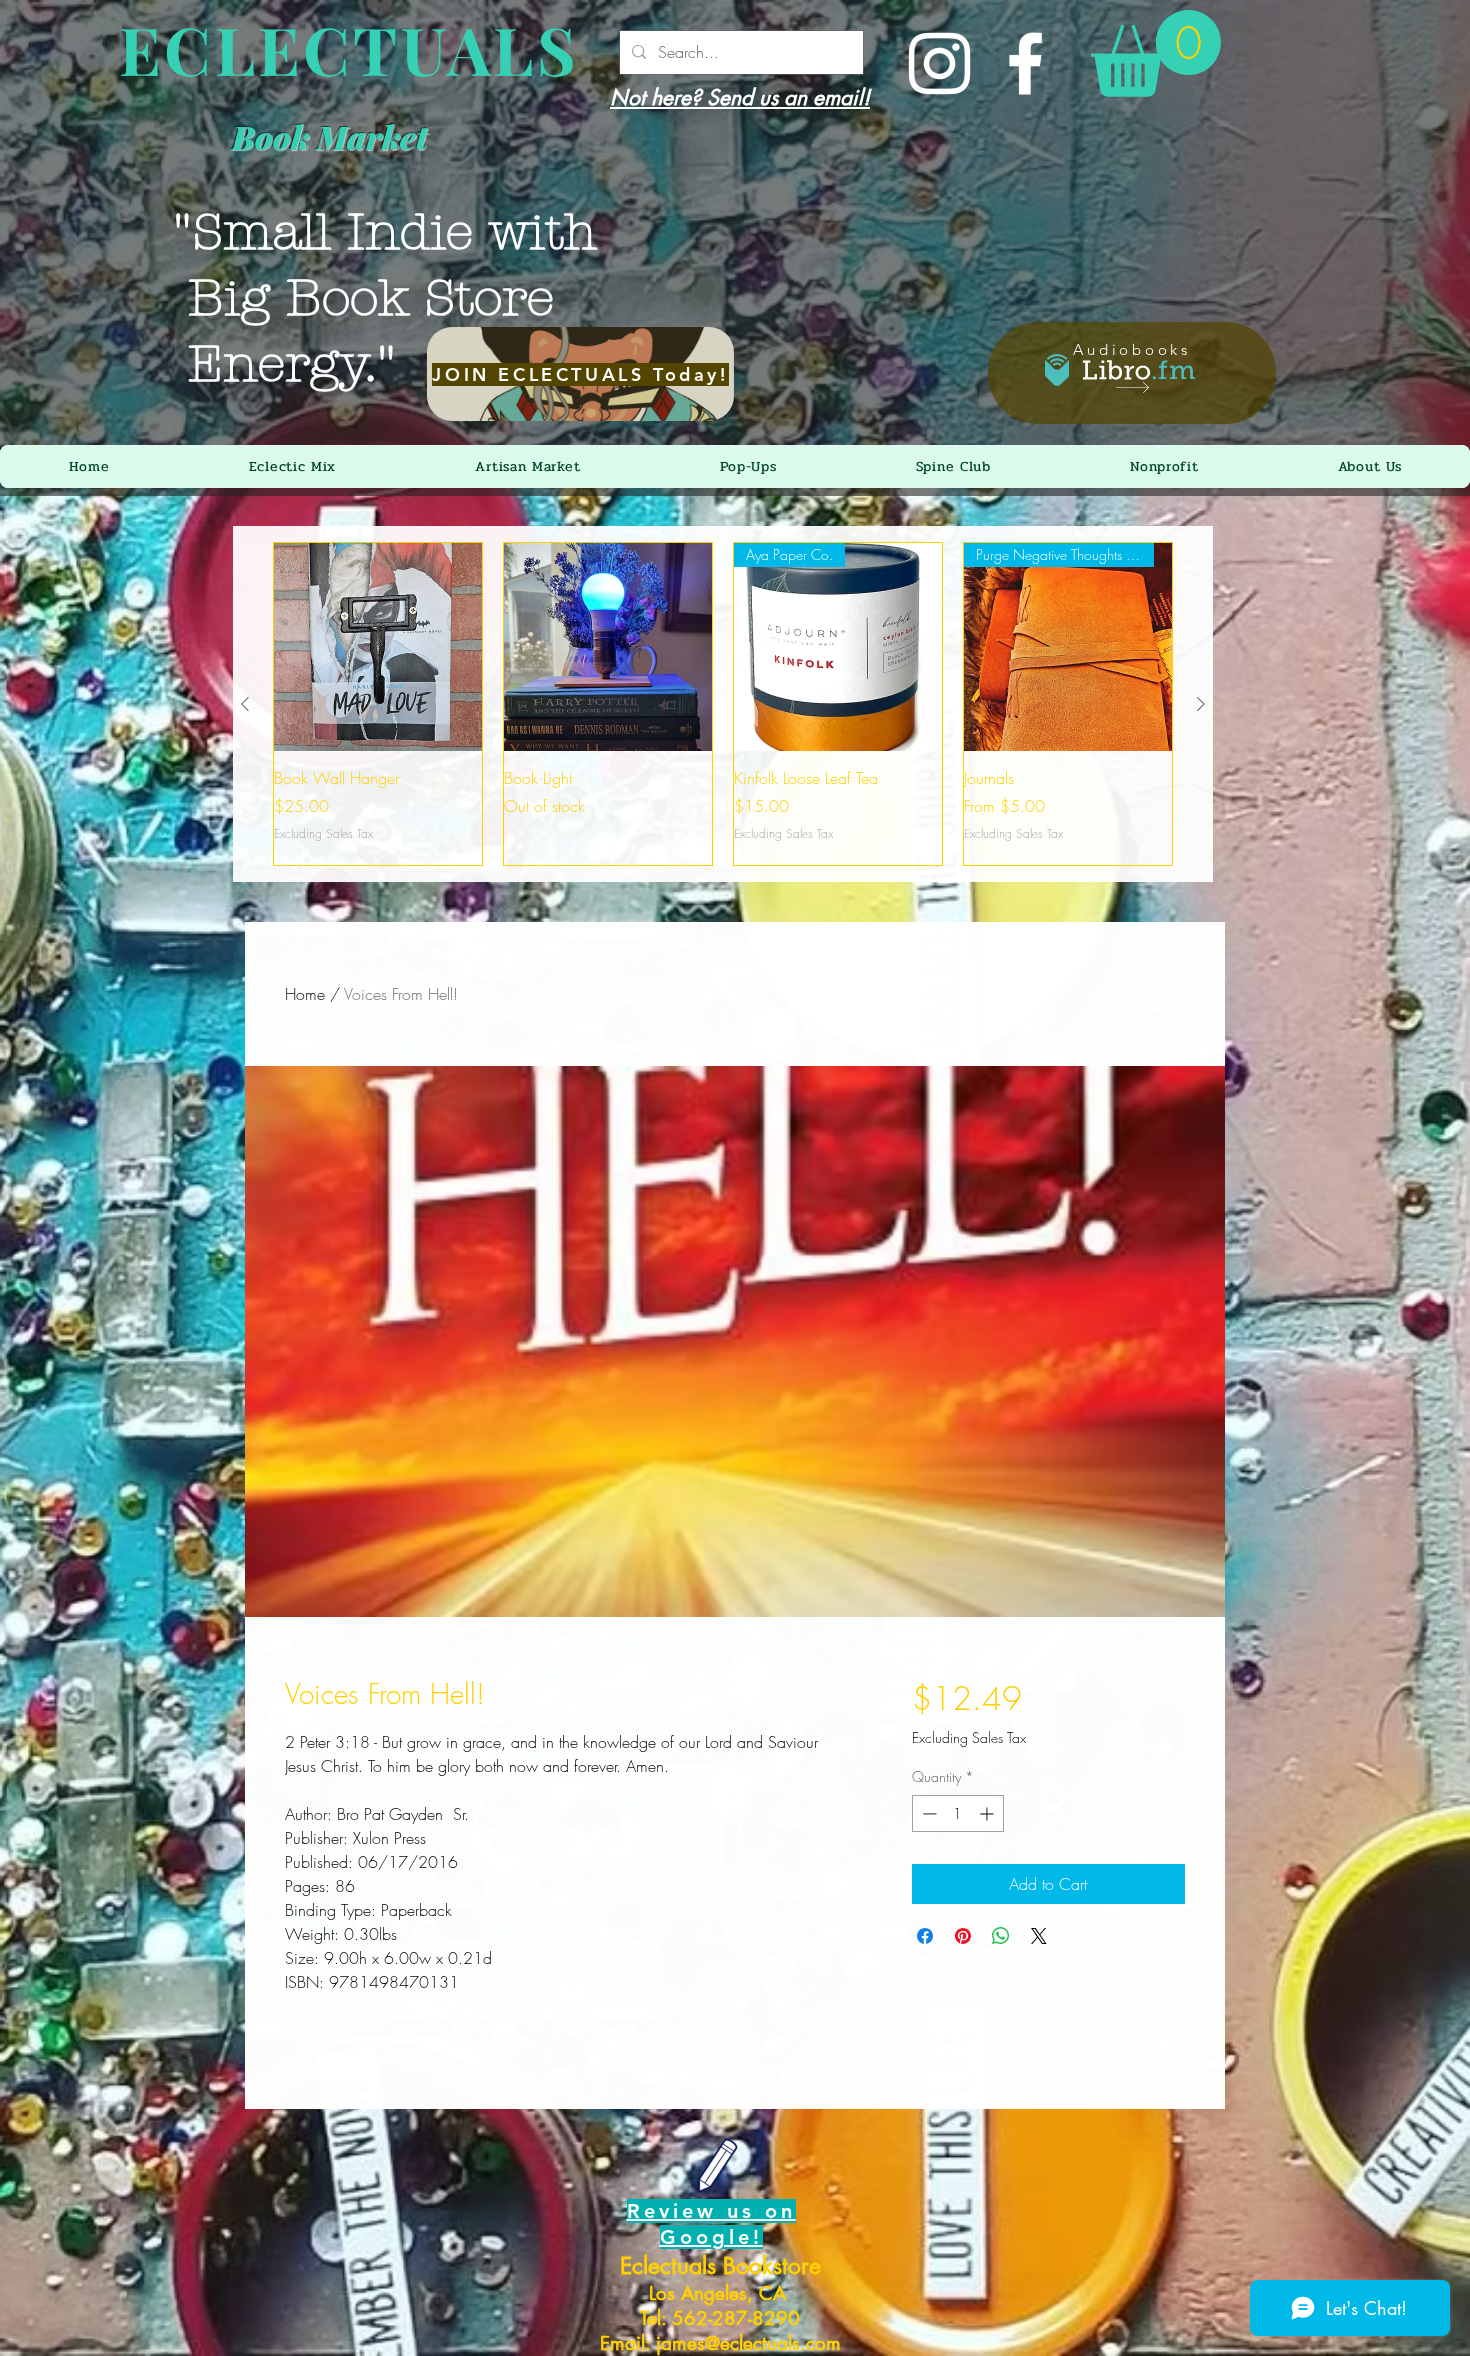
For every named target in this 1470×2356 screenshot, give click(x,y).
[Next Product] (1201, 704)
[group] (723, 704)
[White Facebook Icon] (1025, 63)
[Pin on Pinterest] (963, 1936)
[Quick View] (378, 647)
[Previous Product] (245, 704)
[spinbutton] (958, 1813)
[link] (1156, 53)
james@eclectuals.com (748, 2343)
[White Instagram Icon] (939, 63)
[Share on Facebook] (925, 1936)
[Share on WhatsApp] (1001, 1936)
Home (305, 994)
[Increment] (988, 1813)
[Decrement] (927, 1813)
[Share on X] (1039, 1936)
